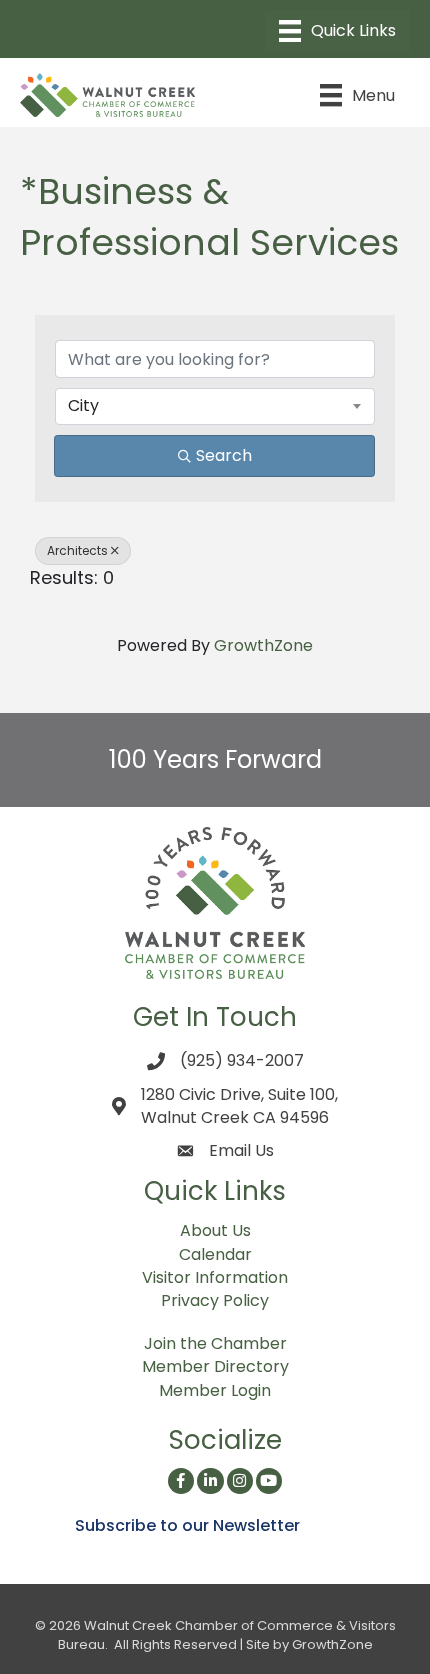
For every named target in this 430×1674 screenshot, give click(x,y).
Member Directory (215, 1366)
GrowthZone (263, 645)
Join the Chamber (215, 1343)
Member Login (215, 1390)
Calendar (215, 1254)
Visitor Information (215, 1277)
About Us (215, 1230)
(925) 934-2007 (242, 1060)
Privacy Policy (215, 1300)
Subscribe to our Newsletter (187, 1525)
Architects (77, 550)
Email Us (241, 1150)
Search (224, 455)
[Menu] (337, 31)
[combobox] (215, 406)
